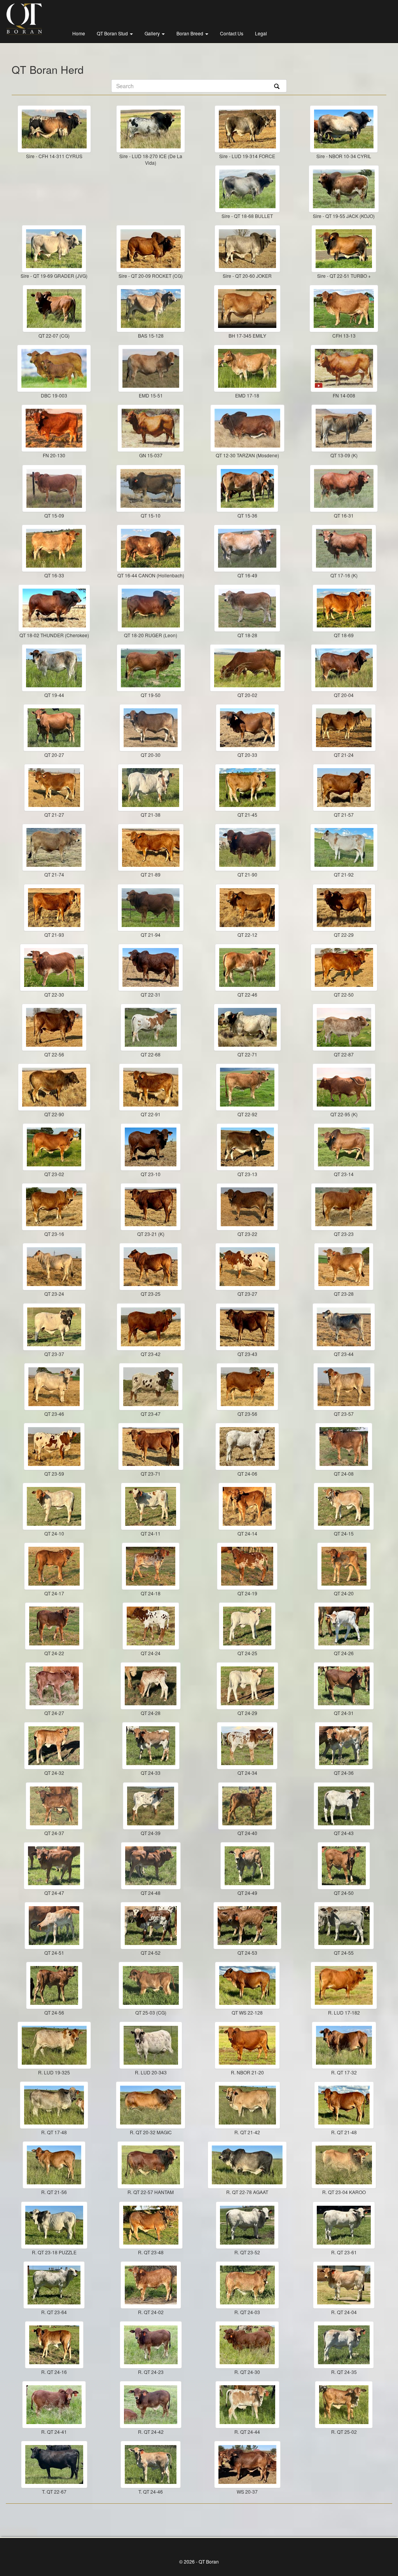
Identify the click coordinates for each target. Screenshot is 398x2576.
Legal (261, 33)
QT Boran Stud (113, 33)
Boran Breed (190, 33)
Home (79, 33)
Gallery (153, 33)
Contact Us (232, 33)
